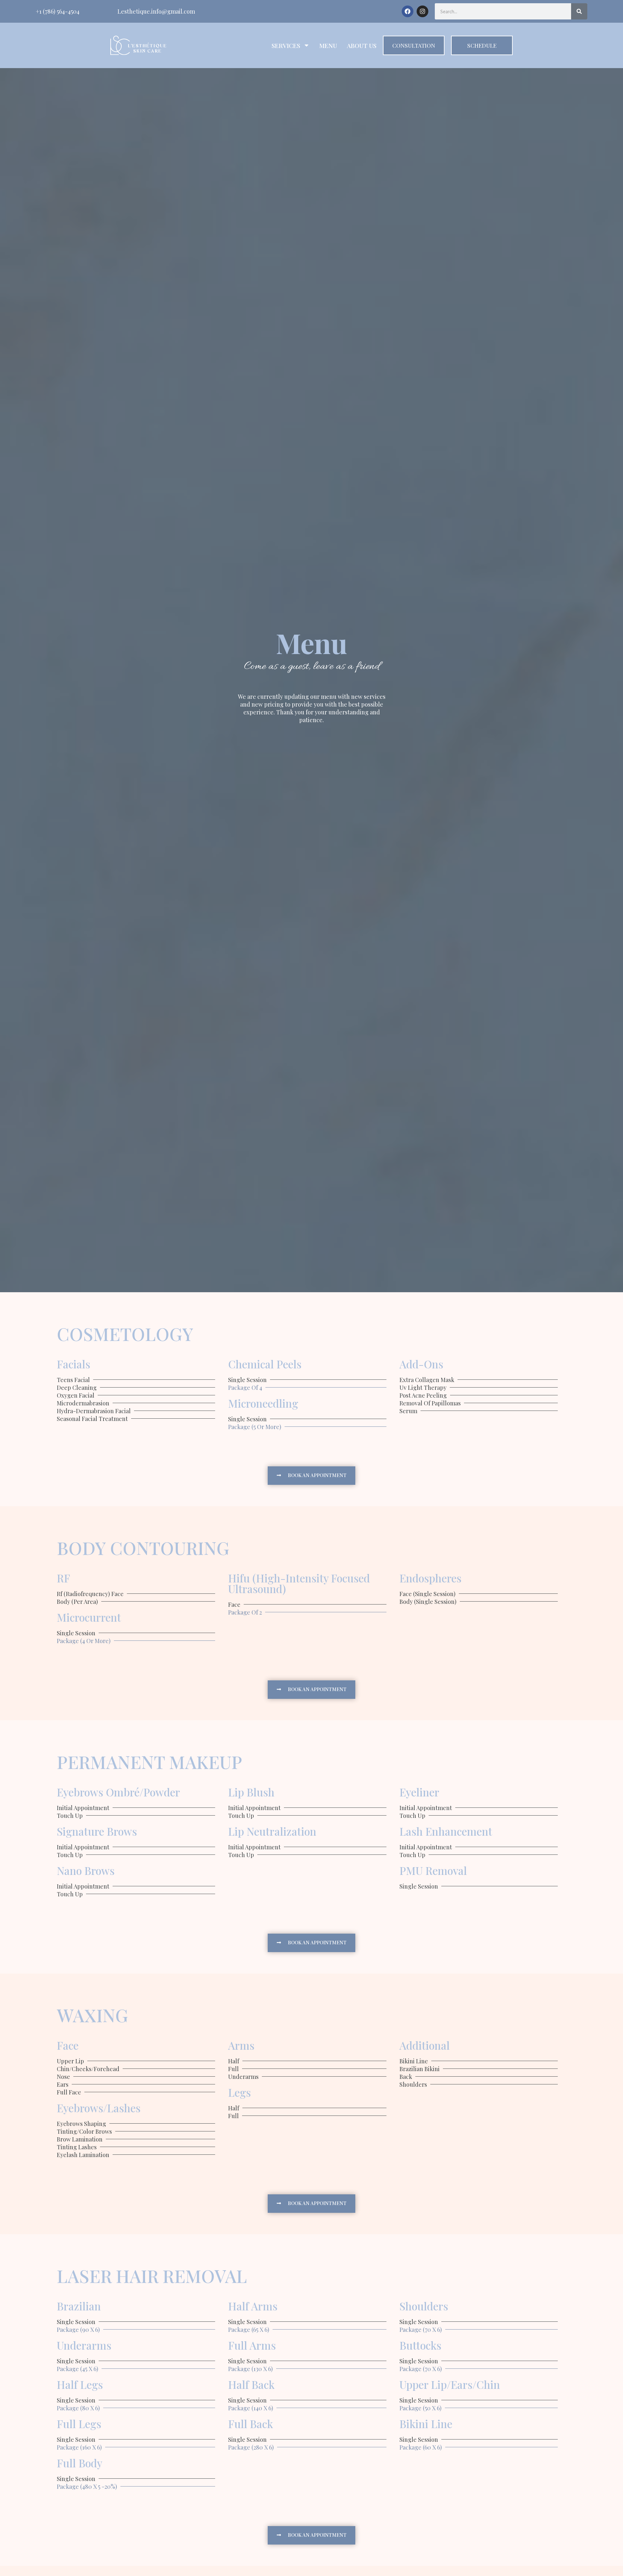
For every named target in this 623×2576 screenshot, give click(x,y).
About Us (362, 45)
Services (286, 45)
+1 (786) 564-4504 (58, 11)
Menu (328, 45)
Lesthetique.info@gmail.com (156, 11)
